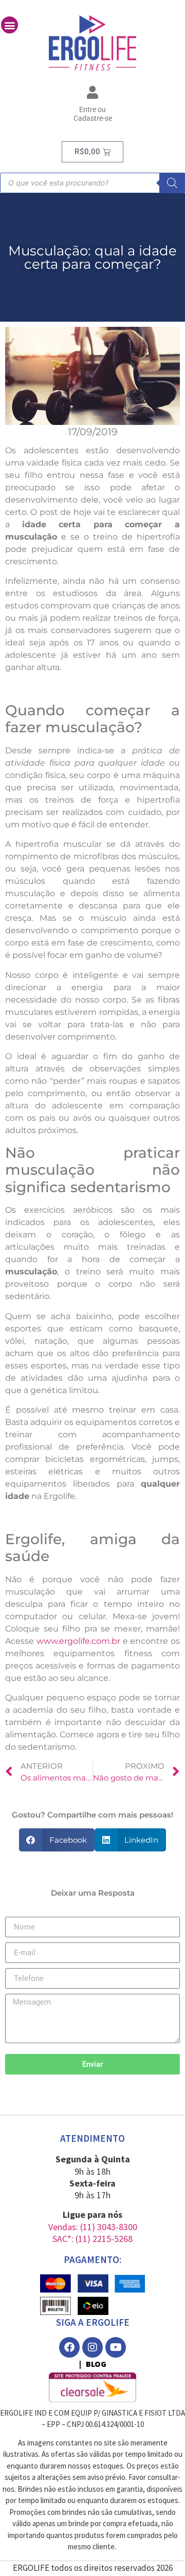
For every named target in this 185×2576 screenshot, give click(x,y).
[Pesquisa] (172, 183)
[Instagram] (92, 2347)
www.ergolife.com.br (78, 1641)
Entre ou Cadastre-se (93, 114)
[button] (10, 25)
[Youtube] (116, 2347)
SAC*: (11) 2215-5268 (92, 2239)
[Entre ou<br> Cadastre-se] (93, 92)
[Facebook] (69, 2347)
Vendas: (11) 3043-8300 (93, 2227)
